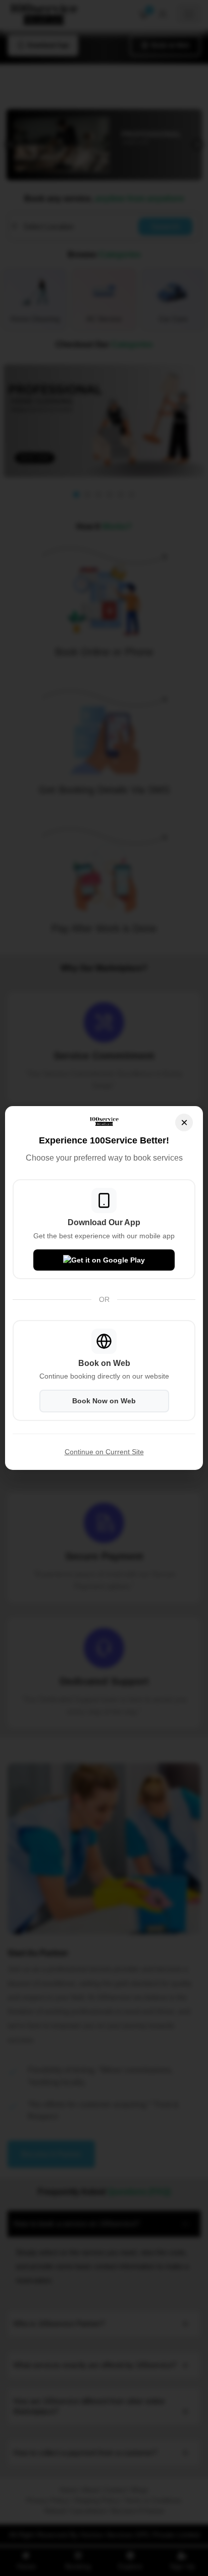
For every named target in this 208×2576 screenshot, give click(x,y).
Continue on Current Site (104, 1452)
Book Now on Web (104, 1401)
